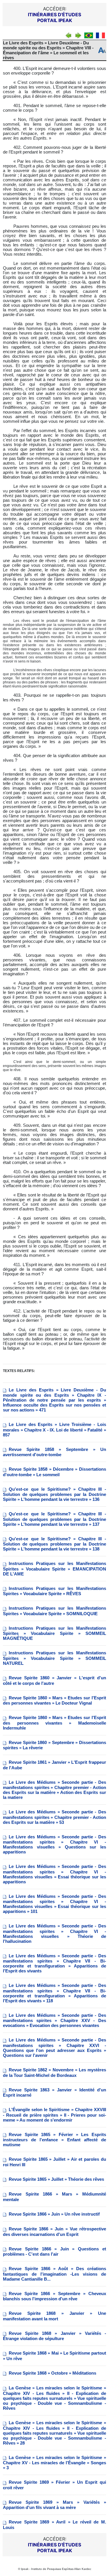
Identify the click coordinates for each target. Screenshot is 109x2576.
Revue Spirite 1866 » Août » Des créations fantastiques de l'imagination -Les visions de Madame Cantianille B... (54, 2274)
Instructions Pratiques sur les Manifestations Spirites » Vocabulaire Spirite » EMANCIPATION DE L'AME (54, 1569)
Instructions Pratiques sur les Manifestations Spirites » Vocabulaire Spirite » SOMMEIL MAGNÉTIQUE (54, 1633)
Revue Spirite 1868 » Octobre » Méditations (52, 2373)
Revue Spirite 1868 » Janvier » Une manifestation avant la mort (54, 2316)
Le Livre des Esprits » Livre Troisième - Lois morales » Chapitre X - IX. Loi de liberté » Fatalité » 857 (54, 1430)
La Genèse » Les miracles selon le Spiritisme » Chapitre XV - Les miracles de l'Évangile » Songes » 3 (54, 2463)
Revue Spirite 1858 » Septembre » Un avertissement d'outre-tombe (54, 1452)
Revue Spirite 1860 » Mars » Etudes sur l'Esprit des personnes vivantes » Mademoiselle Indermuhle (54, 1723)
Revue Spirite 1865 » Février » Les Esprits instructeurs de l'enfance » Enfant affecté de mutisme (54, 2140)
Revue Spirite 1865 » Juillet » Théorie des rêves (56, 2179)
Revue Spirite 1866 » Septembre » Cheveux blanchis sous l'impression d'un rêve (54, 2296)
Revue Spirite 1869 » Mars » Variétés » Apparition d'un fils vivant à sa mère (54, 2505)
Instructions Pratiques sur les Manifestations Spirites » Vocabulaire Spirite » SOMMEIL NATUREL (54, 1658)
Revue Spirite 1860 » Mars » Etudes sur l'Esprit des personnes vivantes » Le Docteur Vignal (54, 1701)
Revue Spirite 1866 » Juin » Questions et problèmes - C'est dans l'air (54, 2252)
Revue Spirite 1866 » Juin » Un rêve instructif (54, 2214)
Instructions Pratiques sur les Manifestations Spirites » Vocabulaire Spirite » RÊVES (54, 1591)
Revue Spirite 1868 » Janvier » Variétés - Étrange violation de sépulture (54, 2336)
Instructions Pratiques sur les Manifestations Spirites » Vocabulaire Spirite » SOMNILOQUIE (54, 1611)
